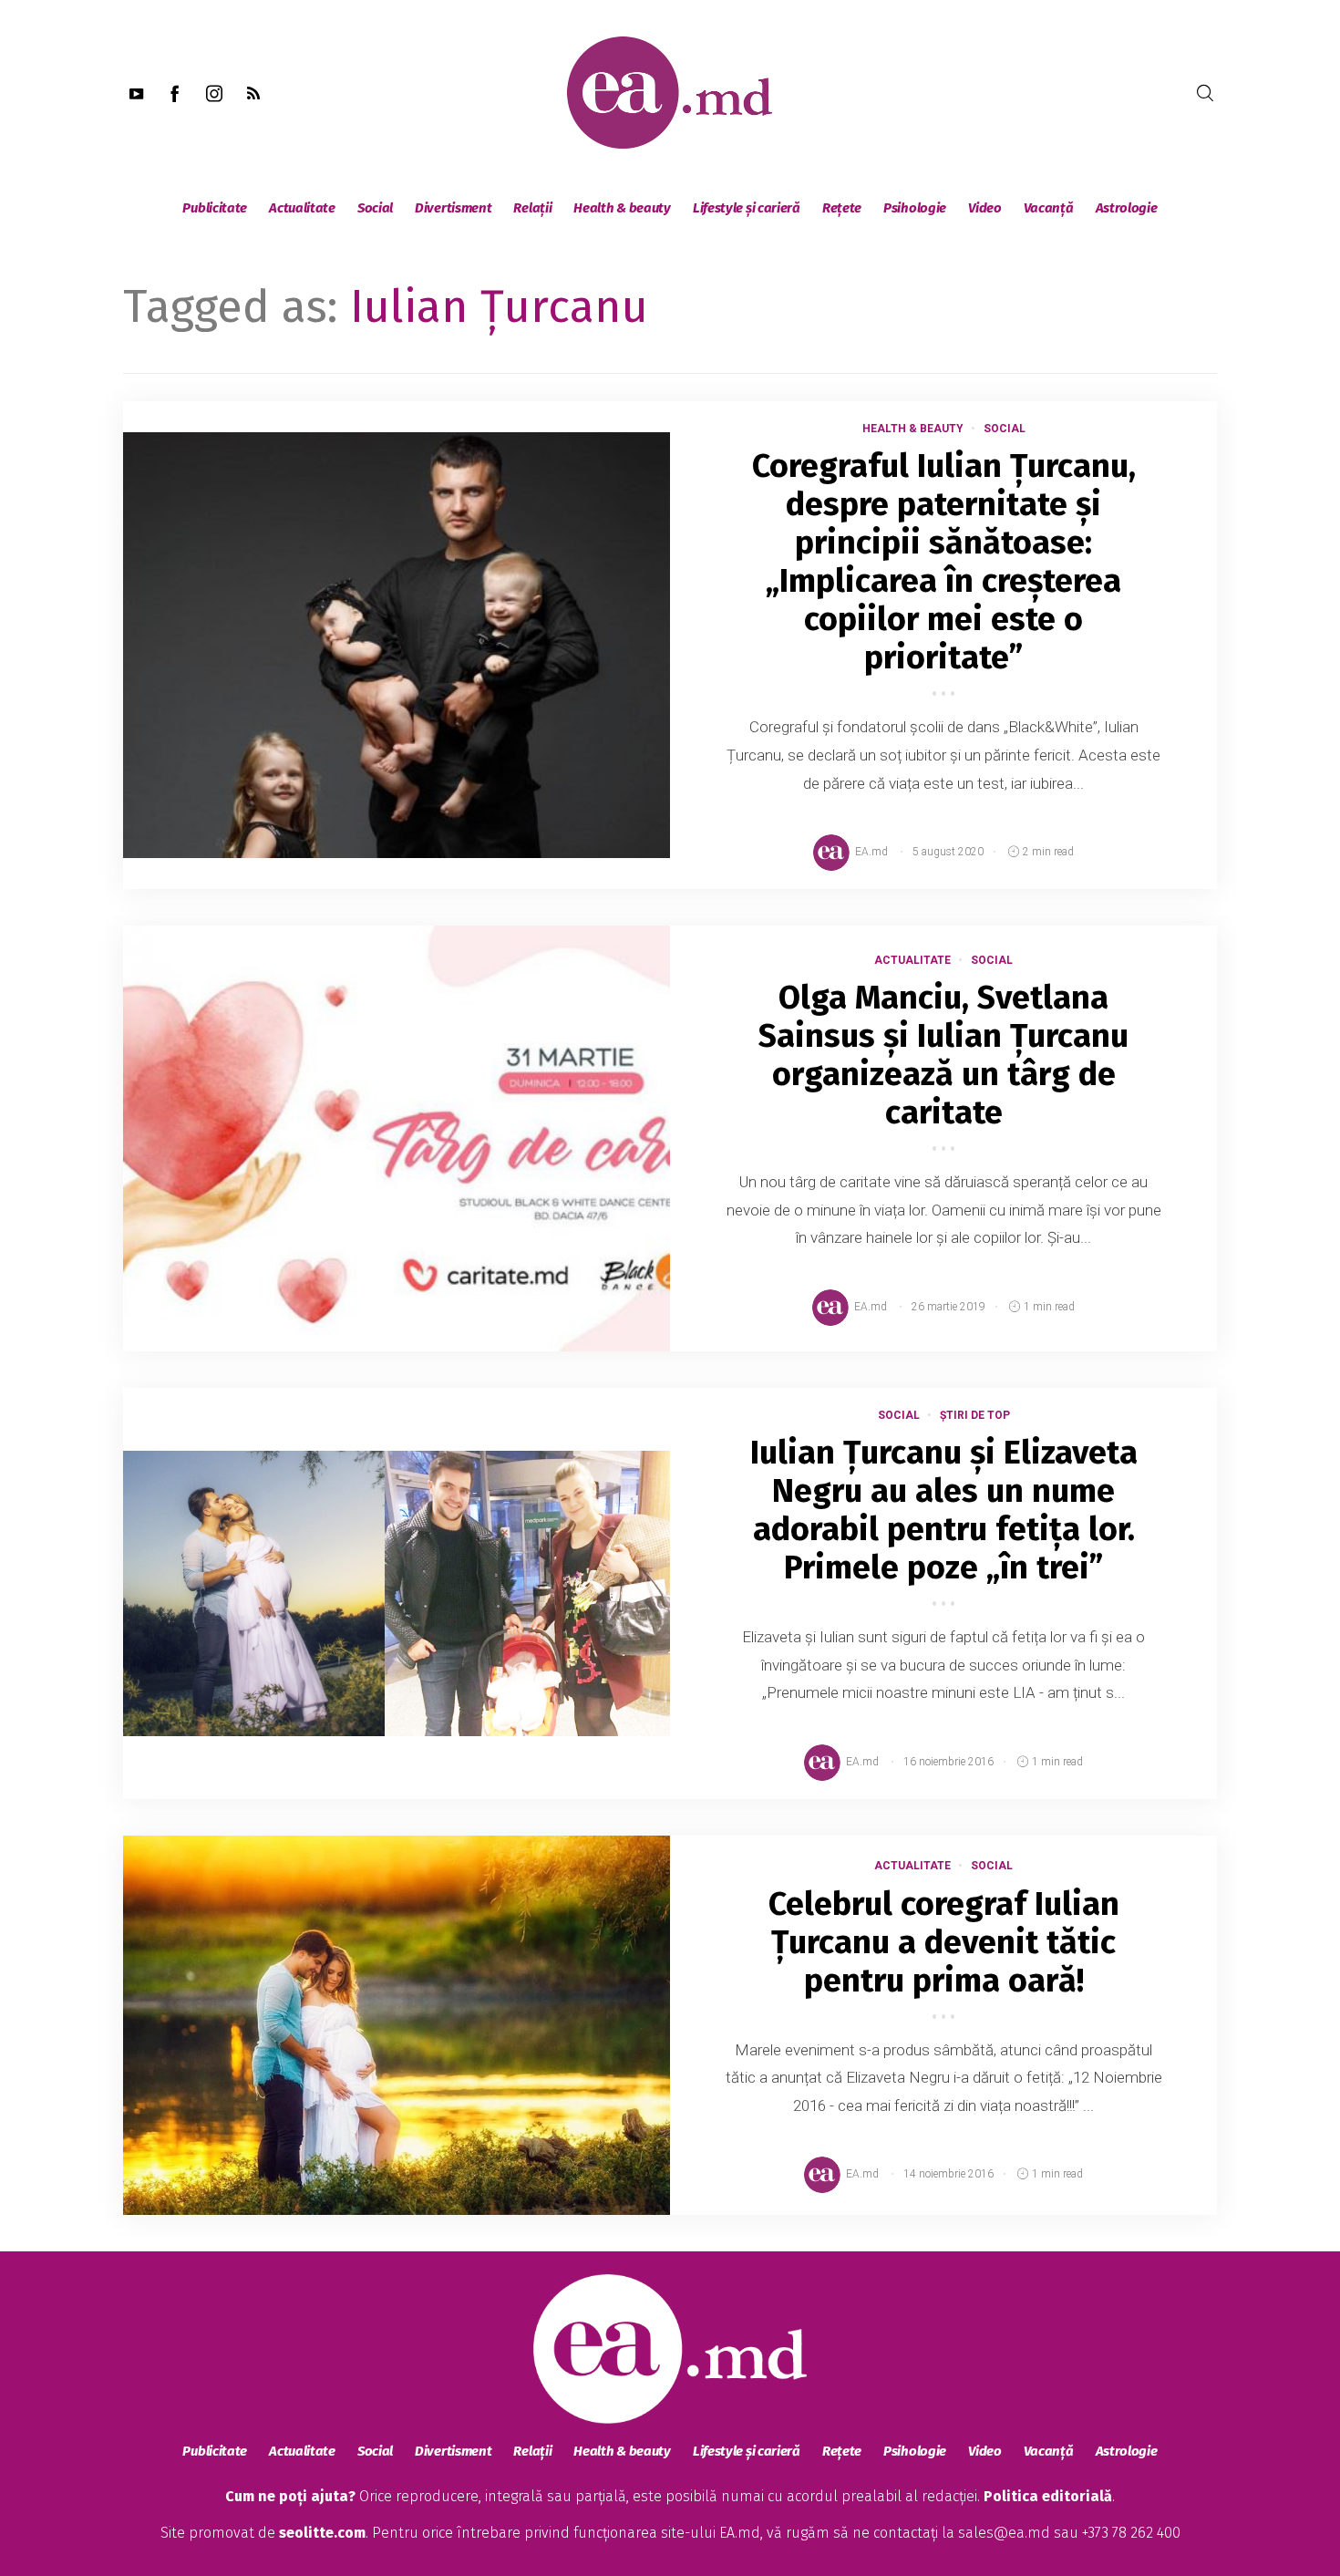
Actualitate (302, 208)
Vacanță (1049, 208)
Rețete (842, 208)
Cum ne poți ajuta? (290, 2496)
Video (985, 208)
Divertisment (453, 208)
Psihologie (915, 208)
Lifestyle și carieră (747, 208)
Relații (532, 208)
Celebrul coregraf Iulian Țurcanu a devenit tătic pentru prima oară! (944, 1942)
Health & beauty (622, 208)
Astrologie (1127, 208)
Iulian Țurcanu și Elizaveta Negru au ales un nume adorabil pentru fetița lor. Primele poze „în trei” (944, 1510)
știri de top (975, 1415)
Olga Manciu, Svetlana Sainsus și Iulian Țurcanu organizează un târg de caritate (943, 1055)
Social (375, 208)
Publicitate (215, 208)
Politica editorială (1048, 2496)
